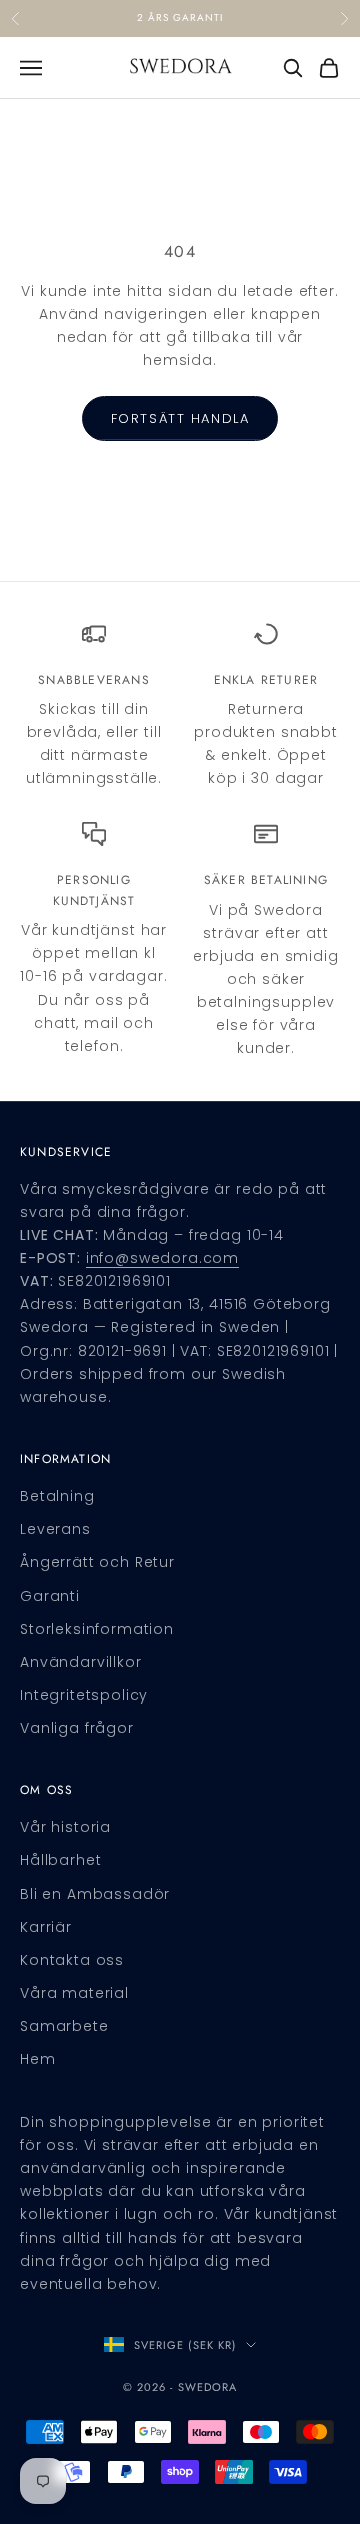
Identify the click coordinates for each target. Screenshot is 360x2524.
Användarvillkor (81, 1662)
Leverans (55, 1529)
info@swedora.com (162, 1258)
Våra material (74, 1993)
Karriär (46, 1927)
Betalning (57, 1496)
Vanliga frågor (77, 1728)
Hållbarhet (60, 1860)
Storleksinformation (97, 1629)
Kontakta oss (72, 1960)
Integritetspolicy (84, 1695)
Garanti (50, 1596)
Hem (38, 2059)
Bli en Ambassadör (95, 1894)
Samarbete (64, 2026)
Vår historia (65, 1827)
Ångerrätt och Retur (97, 1562)
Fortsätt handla (180, 418)
